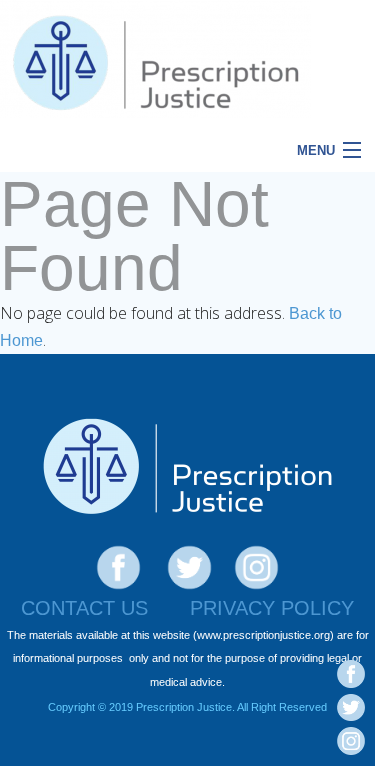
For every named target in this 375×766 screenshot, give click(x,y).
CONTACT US (84, 608)
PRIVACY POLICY (272, 608)
